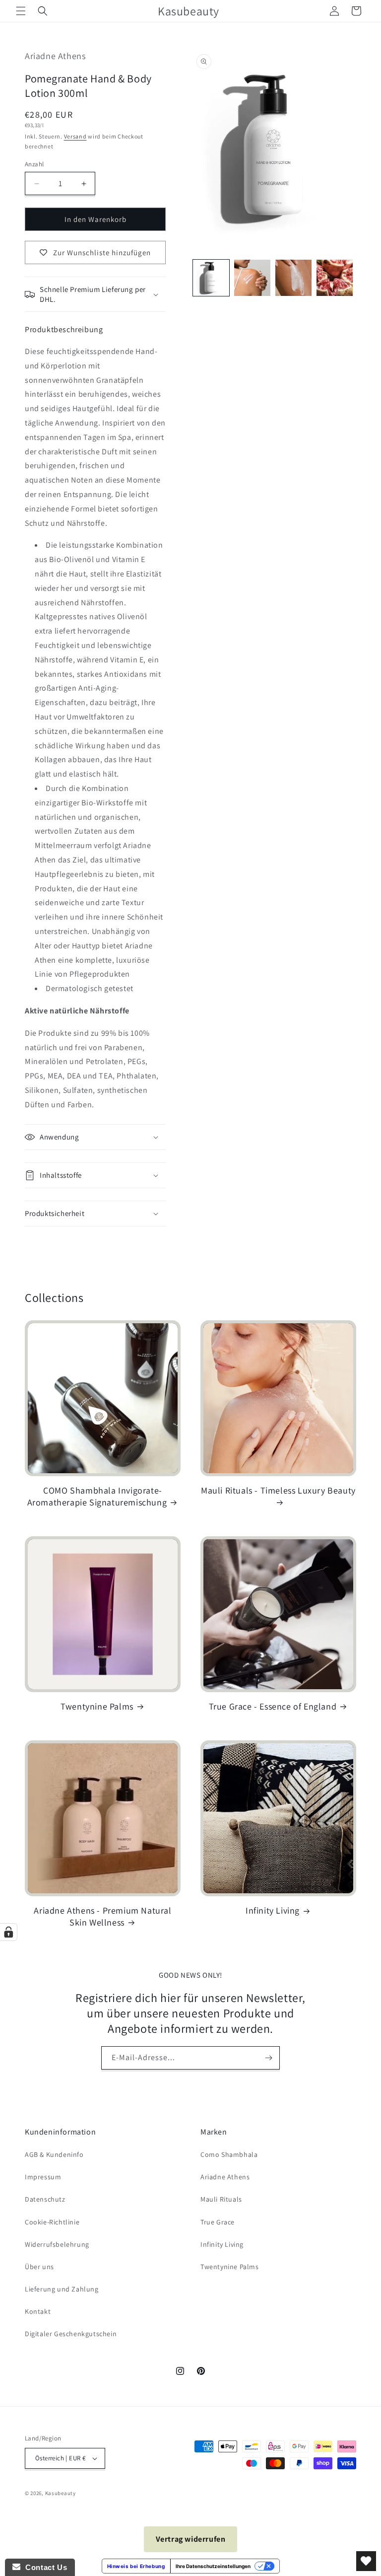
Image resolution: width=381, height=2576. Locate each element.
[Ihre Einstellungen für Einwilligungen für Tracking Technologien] (8, 1932)
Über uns (39, 2267)
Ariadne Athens (225, 2177)
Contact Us (44, 2567)
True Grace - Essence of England (273, 1706)
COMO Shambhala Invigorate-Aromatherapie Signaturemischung (97, 1496)
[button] (21, 11)
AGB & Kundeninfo (54, 2154)
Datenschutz (45, 2199)
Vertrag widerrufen (191, 2539)
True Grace (218, 2222)
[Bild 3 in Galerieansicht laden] (293, 278)
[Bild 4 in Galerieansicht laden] (335, 278)
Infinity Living (273, 1910)
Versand (75, 136)
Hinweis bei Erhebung (136, 2566)
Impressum (43, 2177)
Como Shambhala (229, 2154)
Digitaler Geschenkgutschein (71, 2334)
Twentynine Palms (97, 1706)
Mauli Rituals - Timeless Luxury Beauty (278, 1490)
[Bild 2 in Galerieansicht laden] (252, 278)
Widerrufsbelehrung (57, 2244)
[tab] (64, 329)
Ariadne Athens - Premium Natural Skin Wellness (102, 1916)
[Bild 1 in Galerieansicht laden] (211, 278)
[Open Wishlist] (366, 2561)
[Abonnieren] (268, 2058)
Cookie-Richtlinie (52, 2222)
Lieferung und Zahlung (62, 2289)
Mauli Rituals (221, 2199)
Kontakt (38, 2311)
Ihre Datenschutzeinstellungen (213, 2566)
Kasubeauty (61, 2493)
